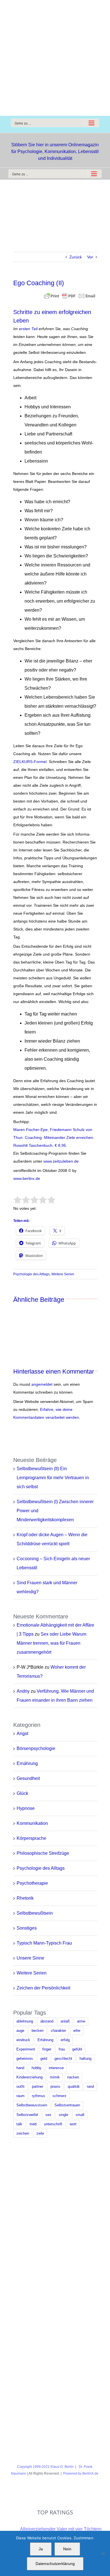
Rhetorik (25, 1898)
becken (38, 2031)
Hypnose (26, 1808)
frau (62, 2049)
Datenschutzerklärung (55, 2564)
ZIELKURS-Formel (30, 762)
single (63, 2115)
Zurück (76, 257)
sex (48, 2115)
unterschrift (53, 2124)
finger (47, 2049)
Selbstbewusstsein (32, 2105)
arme (81, 2021)
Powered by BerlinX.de (81, 2473)
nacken (73, 2077)
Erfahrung (45, 2040)
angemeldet (42, 1384)
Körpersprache (31, 1838)
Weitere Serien (63, 1274)
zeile (40, 2133)
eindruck (23, 2040)
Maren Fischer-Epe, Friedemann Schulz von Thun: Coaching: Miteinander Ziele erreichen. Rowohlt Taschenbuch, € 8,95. (54, 1137)
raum (20, 2096)
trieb (33, 2124)
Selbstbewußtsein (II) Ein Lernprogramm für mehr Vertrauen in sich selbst (53, 1478)
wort (73, 2124)
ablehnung (25, 2021)
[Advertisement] (55, 58)
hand (20, 2068)
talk (19, 2124)
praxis (55, 2087)
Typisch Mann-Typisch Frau (44, 1943)
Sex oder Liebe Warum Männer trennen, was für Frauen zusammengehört (51, 1643)
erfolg (65, 2040)
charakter (58, 2031)
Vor (90, 257)
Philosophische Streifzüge (43, 1853)
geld (44, 2059)
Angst (22, 1733)
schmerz (60, 2096)
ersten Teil (28, 329)
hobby (37, 2068)
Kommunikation (32, 1823)
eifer (77, 2031)
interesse (56, 2068)
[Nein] (103, 2553)
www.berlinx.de (27, 1178)
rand (90, 2087)
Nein (67, 2549)
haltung (85, 2059)
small (80, 2115)
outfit (20, 2087)
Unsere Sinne (30, 1958)
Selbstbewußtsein (35, 1913)
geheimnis (25, 2059)
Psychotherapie (32, 1883)
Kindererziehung (29, 2077)
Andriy (23, 1691)
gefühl (77, 2049)
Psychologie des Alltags (31, 1274)
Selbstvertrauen (67, 2105)
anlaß (65, 2021)
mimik (55, 2077)
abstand (47, 2021)
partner (38, 2087)
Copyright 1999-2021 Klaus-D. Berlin (45, 2467)
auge (20, 2031)
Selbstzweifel (27, 2115)
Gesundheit (28, 1778)
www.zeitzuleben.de (61, 1161)
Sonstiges (27, 1928)
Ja (41, 2549)
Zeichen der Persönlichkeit (43, 1988)
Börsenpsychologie (36, 1748)
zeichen (23, 2133)
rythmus (38, 2096)
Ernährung (27, 1763)
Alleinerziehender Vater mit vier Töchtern (61, 2529)
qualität (74, 2087)
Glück (22, 1793)
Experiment (26, 2049)
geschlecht (63, 2059)
